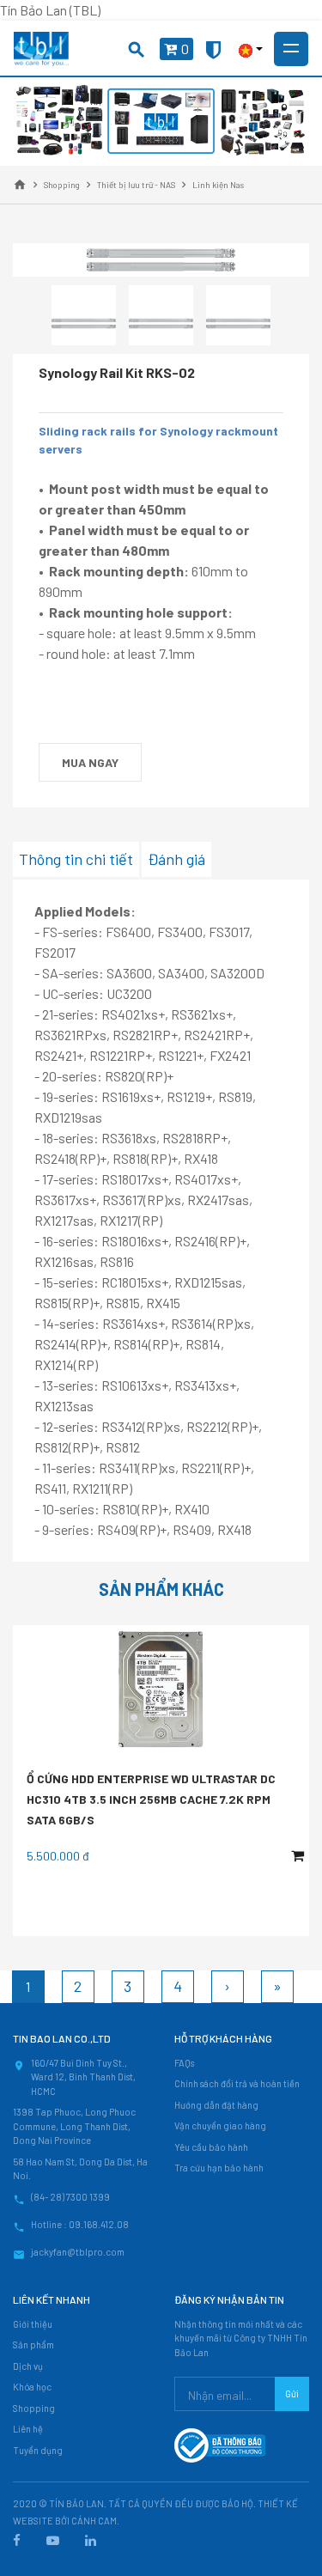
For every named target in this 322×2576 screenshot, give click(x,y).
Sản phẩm (33, 2345)
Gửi (292, 2393)
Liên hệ (28, 2429)
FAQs (184, 2063)
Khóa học (32, 2387)
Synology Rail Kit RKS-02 (117, 372)
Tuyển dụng (38, 2450)
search (137, 50)
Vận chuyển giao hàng (220, 2125)
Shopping (34, 2408)
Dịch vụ (28, 2366)
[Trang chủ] (20, 185)
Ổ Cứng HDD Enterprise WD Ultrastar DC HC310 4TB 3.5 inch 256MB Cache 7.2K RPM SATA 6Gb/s (151, 1799)
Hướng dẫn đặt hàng (216, 2105)
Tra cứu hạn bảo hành (219, 2168)
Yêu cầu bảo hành (211, 2147)
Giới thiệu (33, 2324)
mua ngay (90, 762)
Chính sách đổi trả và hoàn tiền (237, 2083)
